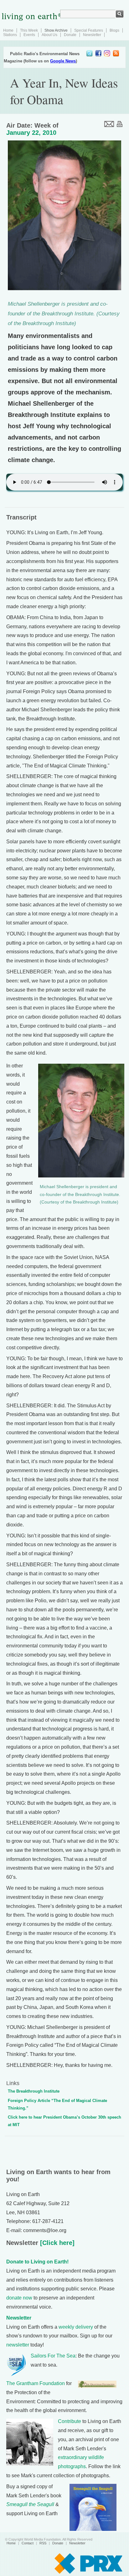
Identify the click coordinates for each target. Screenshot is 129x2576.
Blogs (114, 30)
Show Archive (56, 30)
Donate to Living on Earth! (37, 2262)
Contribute (70, 2421)
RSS (43, 2543)
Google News (63, 61)
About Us (49, 35)
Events (29, 35)
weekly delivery (76, 2327)
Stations (10, 35)
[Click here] (56, 2243)
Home (8, 30)
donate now (19, 2298)
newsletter (18, 2345)
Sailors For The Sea (53, 2356)
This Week (29, 30)
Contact (28, 2543)
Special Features (89, 30)
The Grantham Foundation (36, 2383)
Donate (70, 35)
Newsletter (92, 35)
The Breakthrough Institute (34, 2091)
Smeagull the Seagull (30, 2504)
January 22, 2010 (31, 133)
